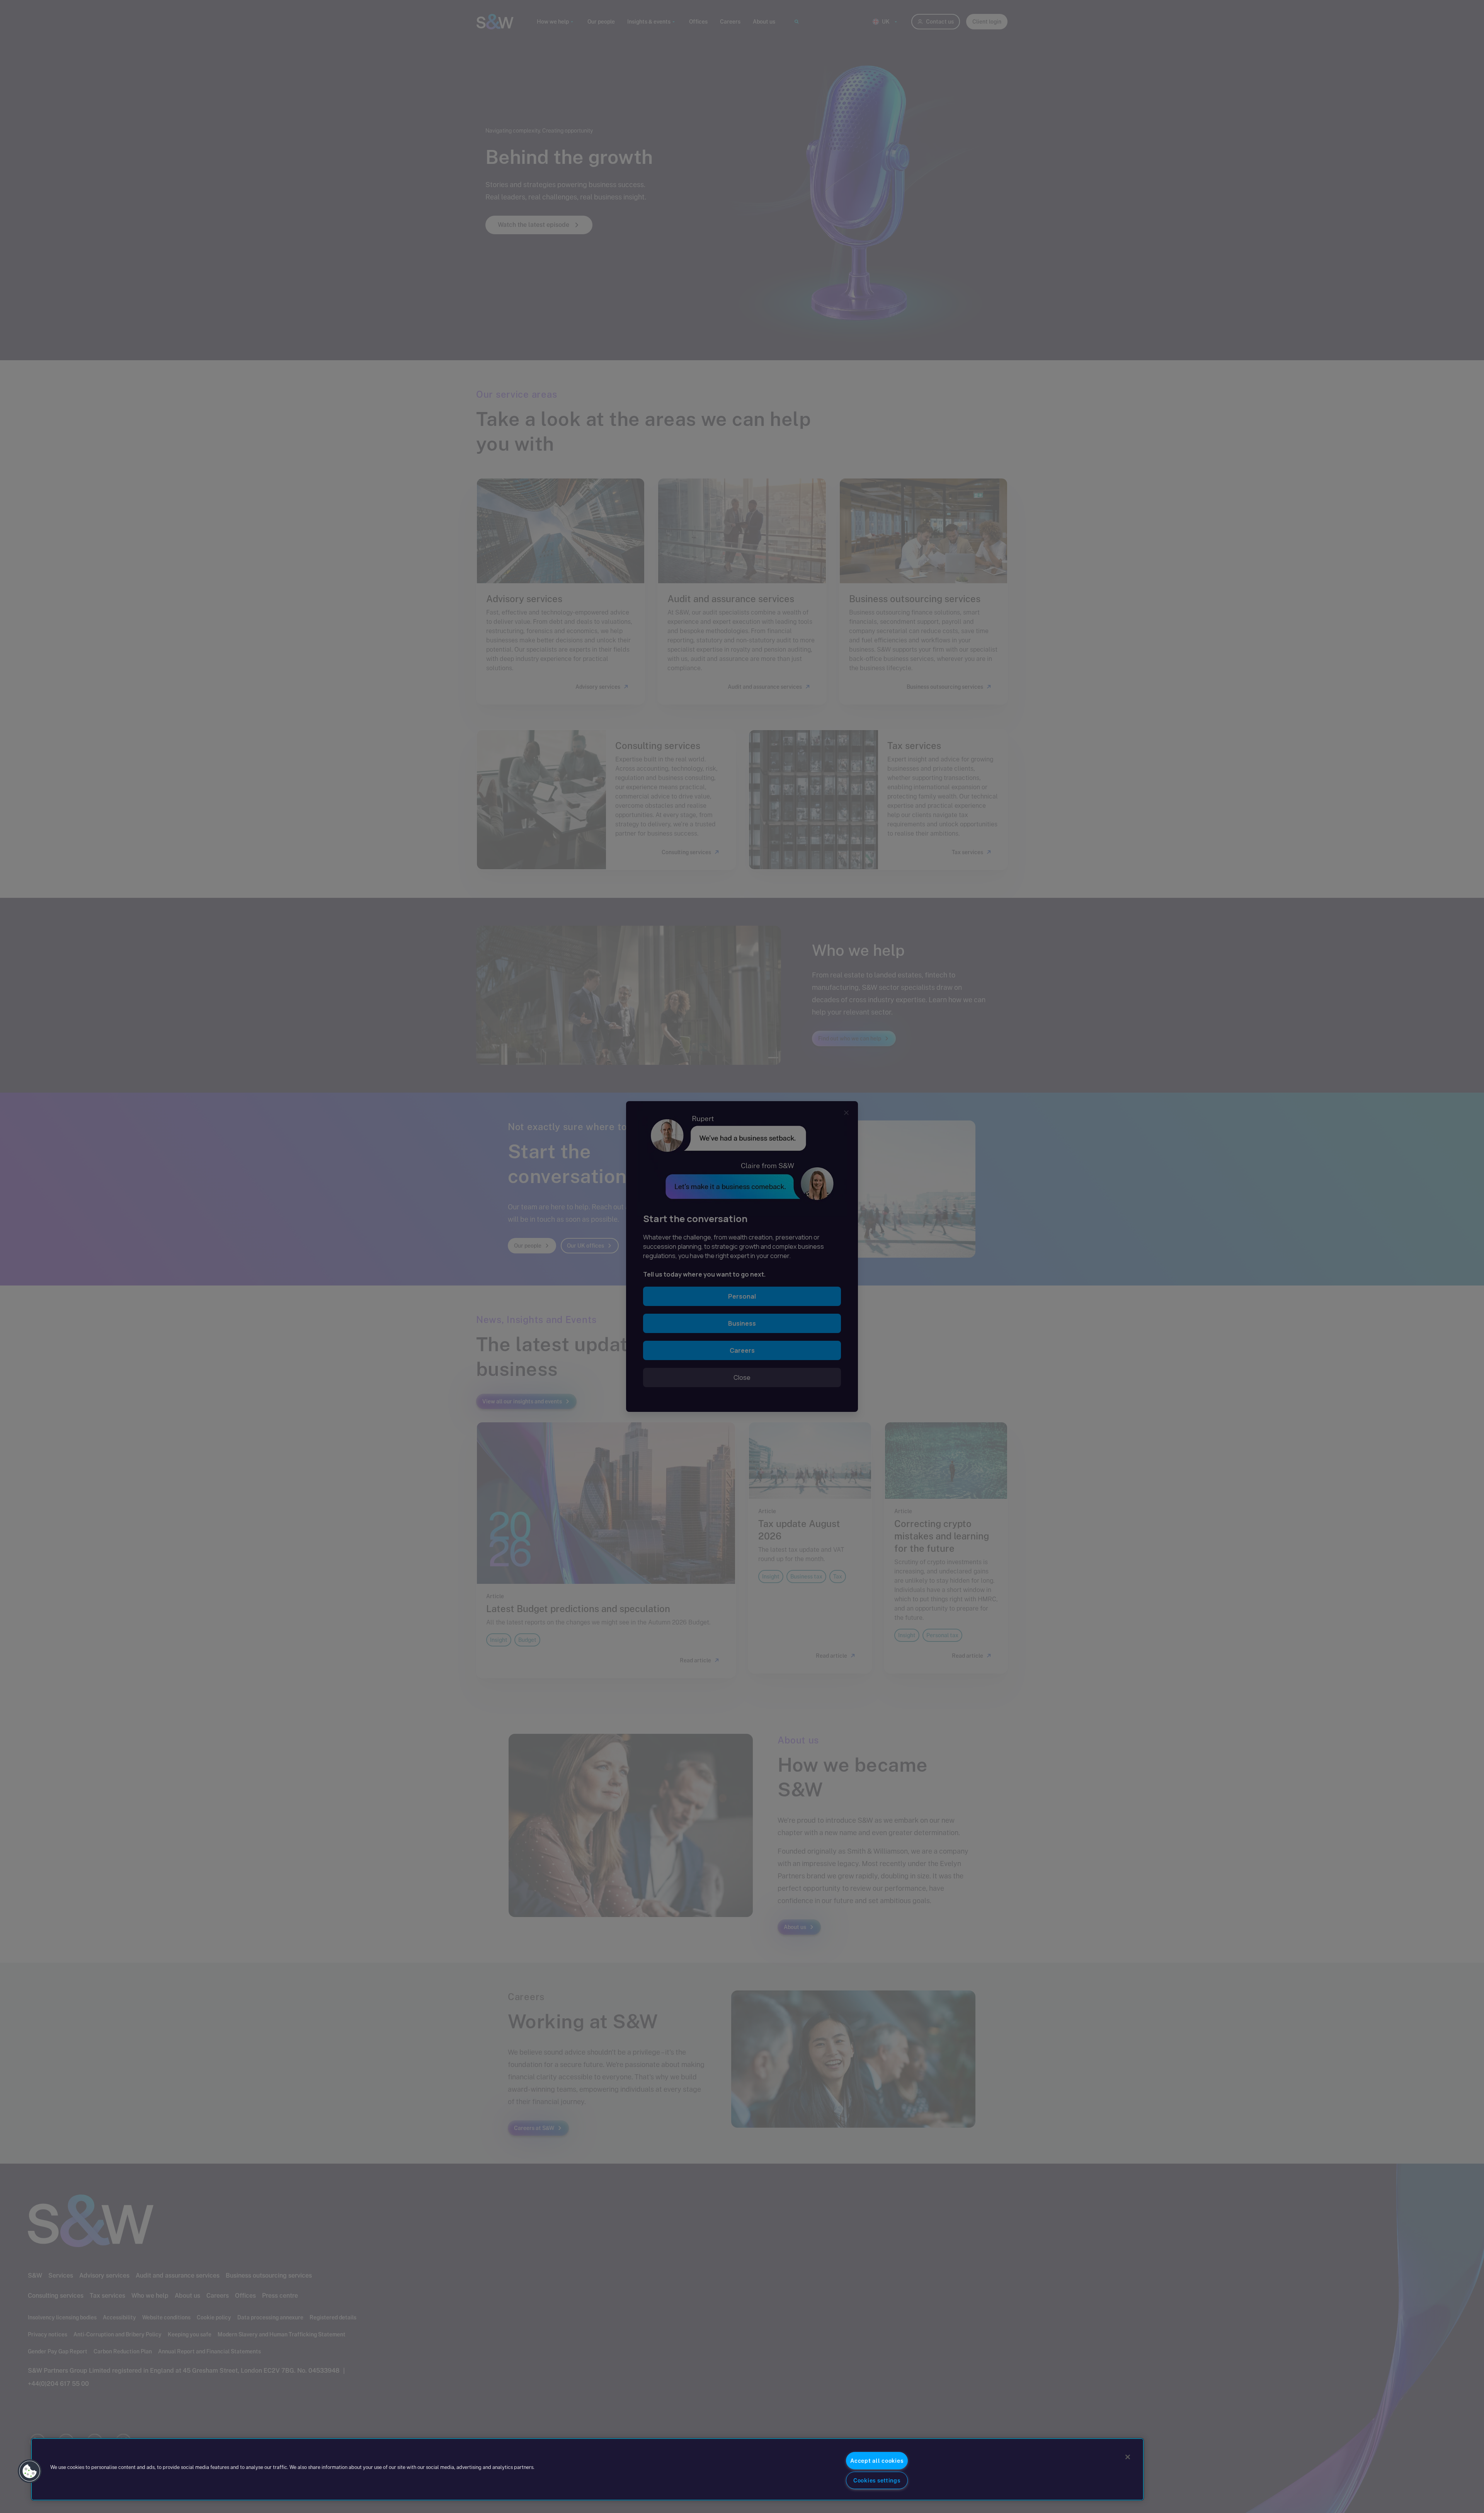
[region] (587, 2469)
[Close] (1128, 2457)
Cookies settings (877, 2480)
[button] (30, 2471)
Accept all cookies (877, 2461)
